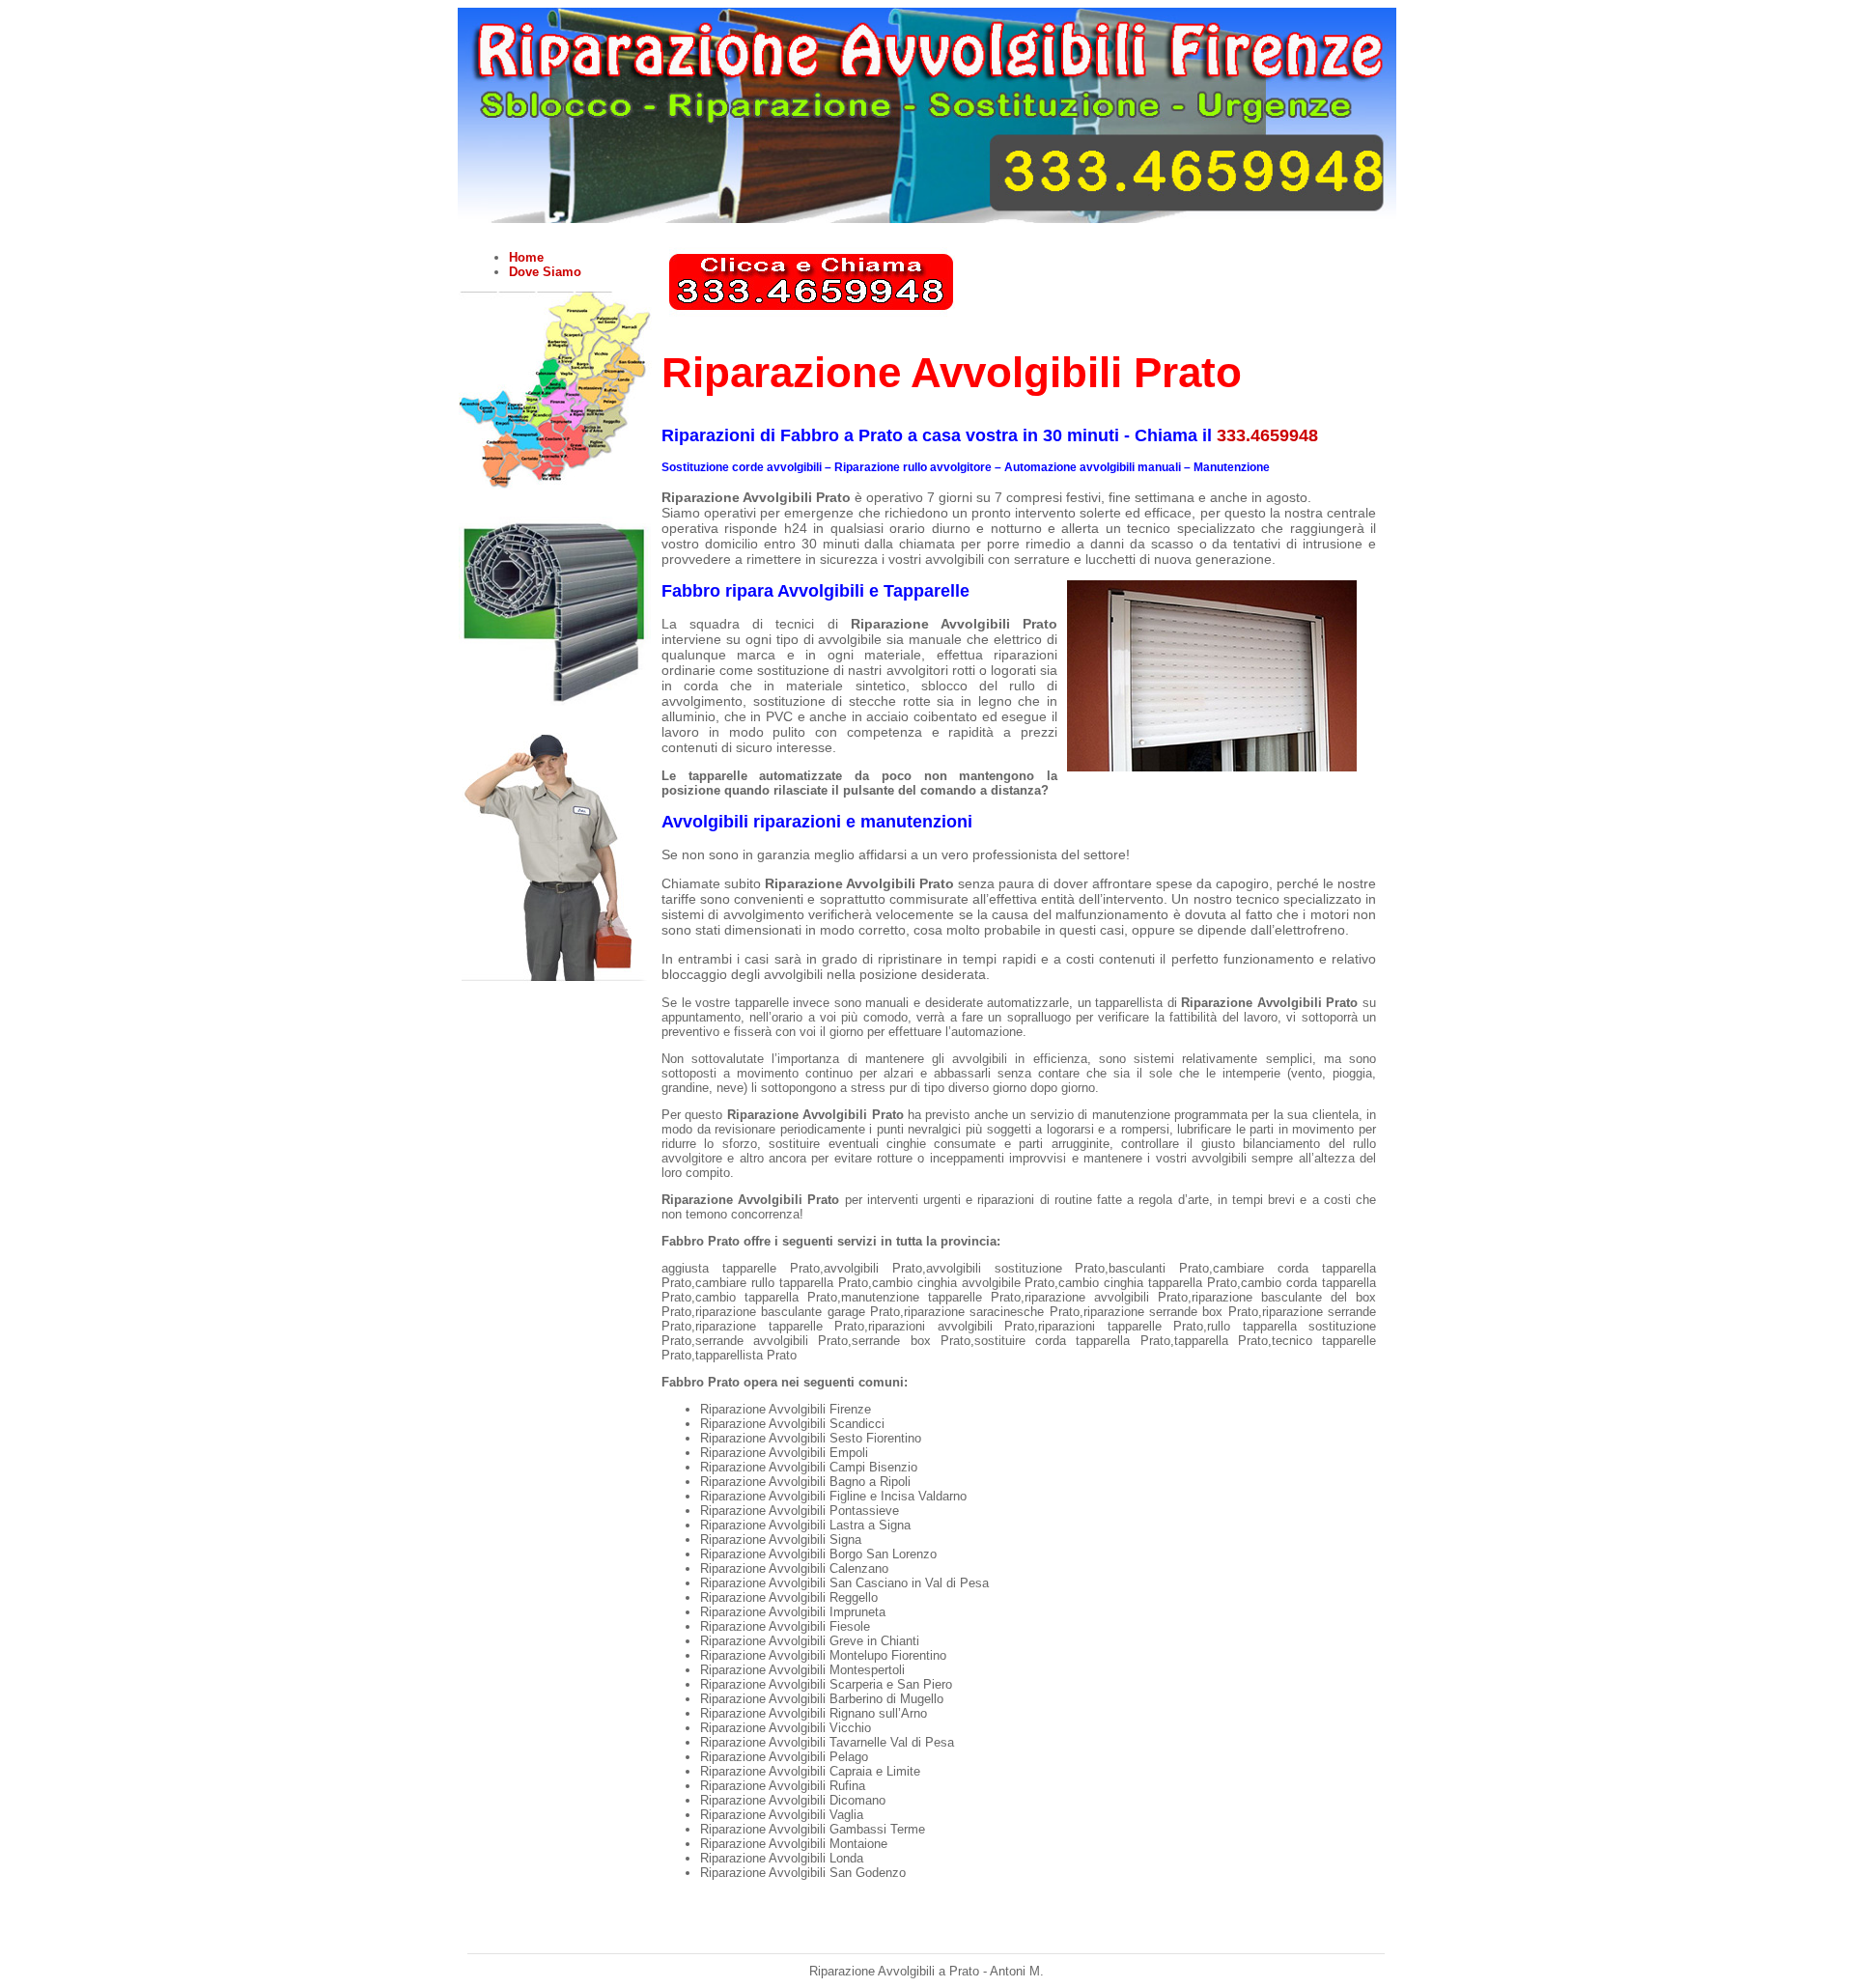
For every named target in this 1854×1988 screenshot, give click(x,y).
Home (526, 257)
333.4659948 (1267, 435)
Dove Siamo (545, 272)
